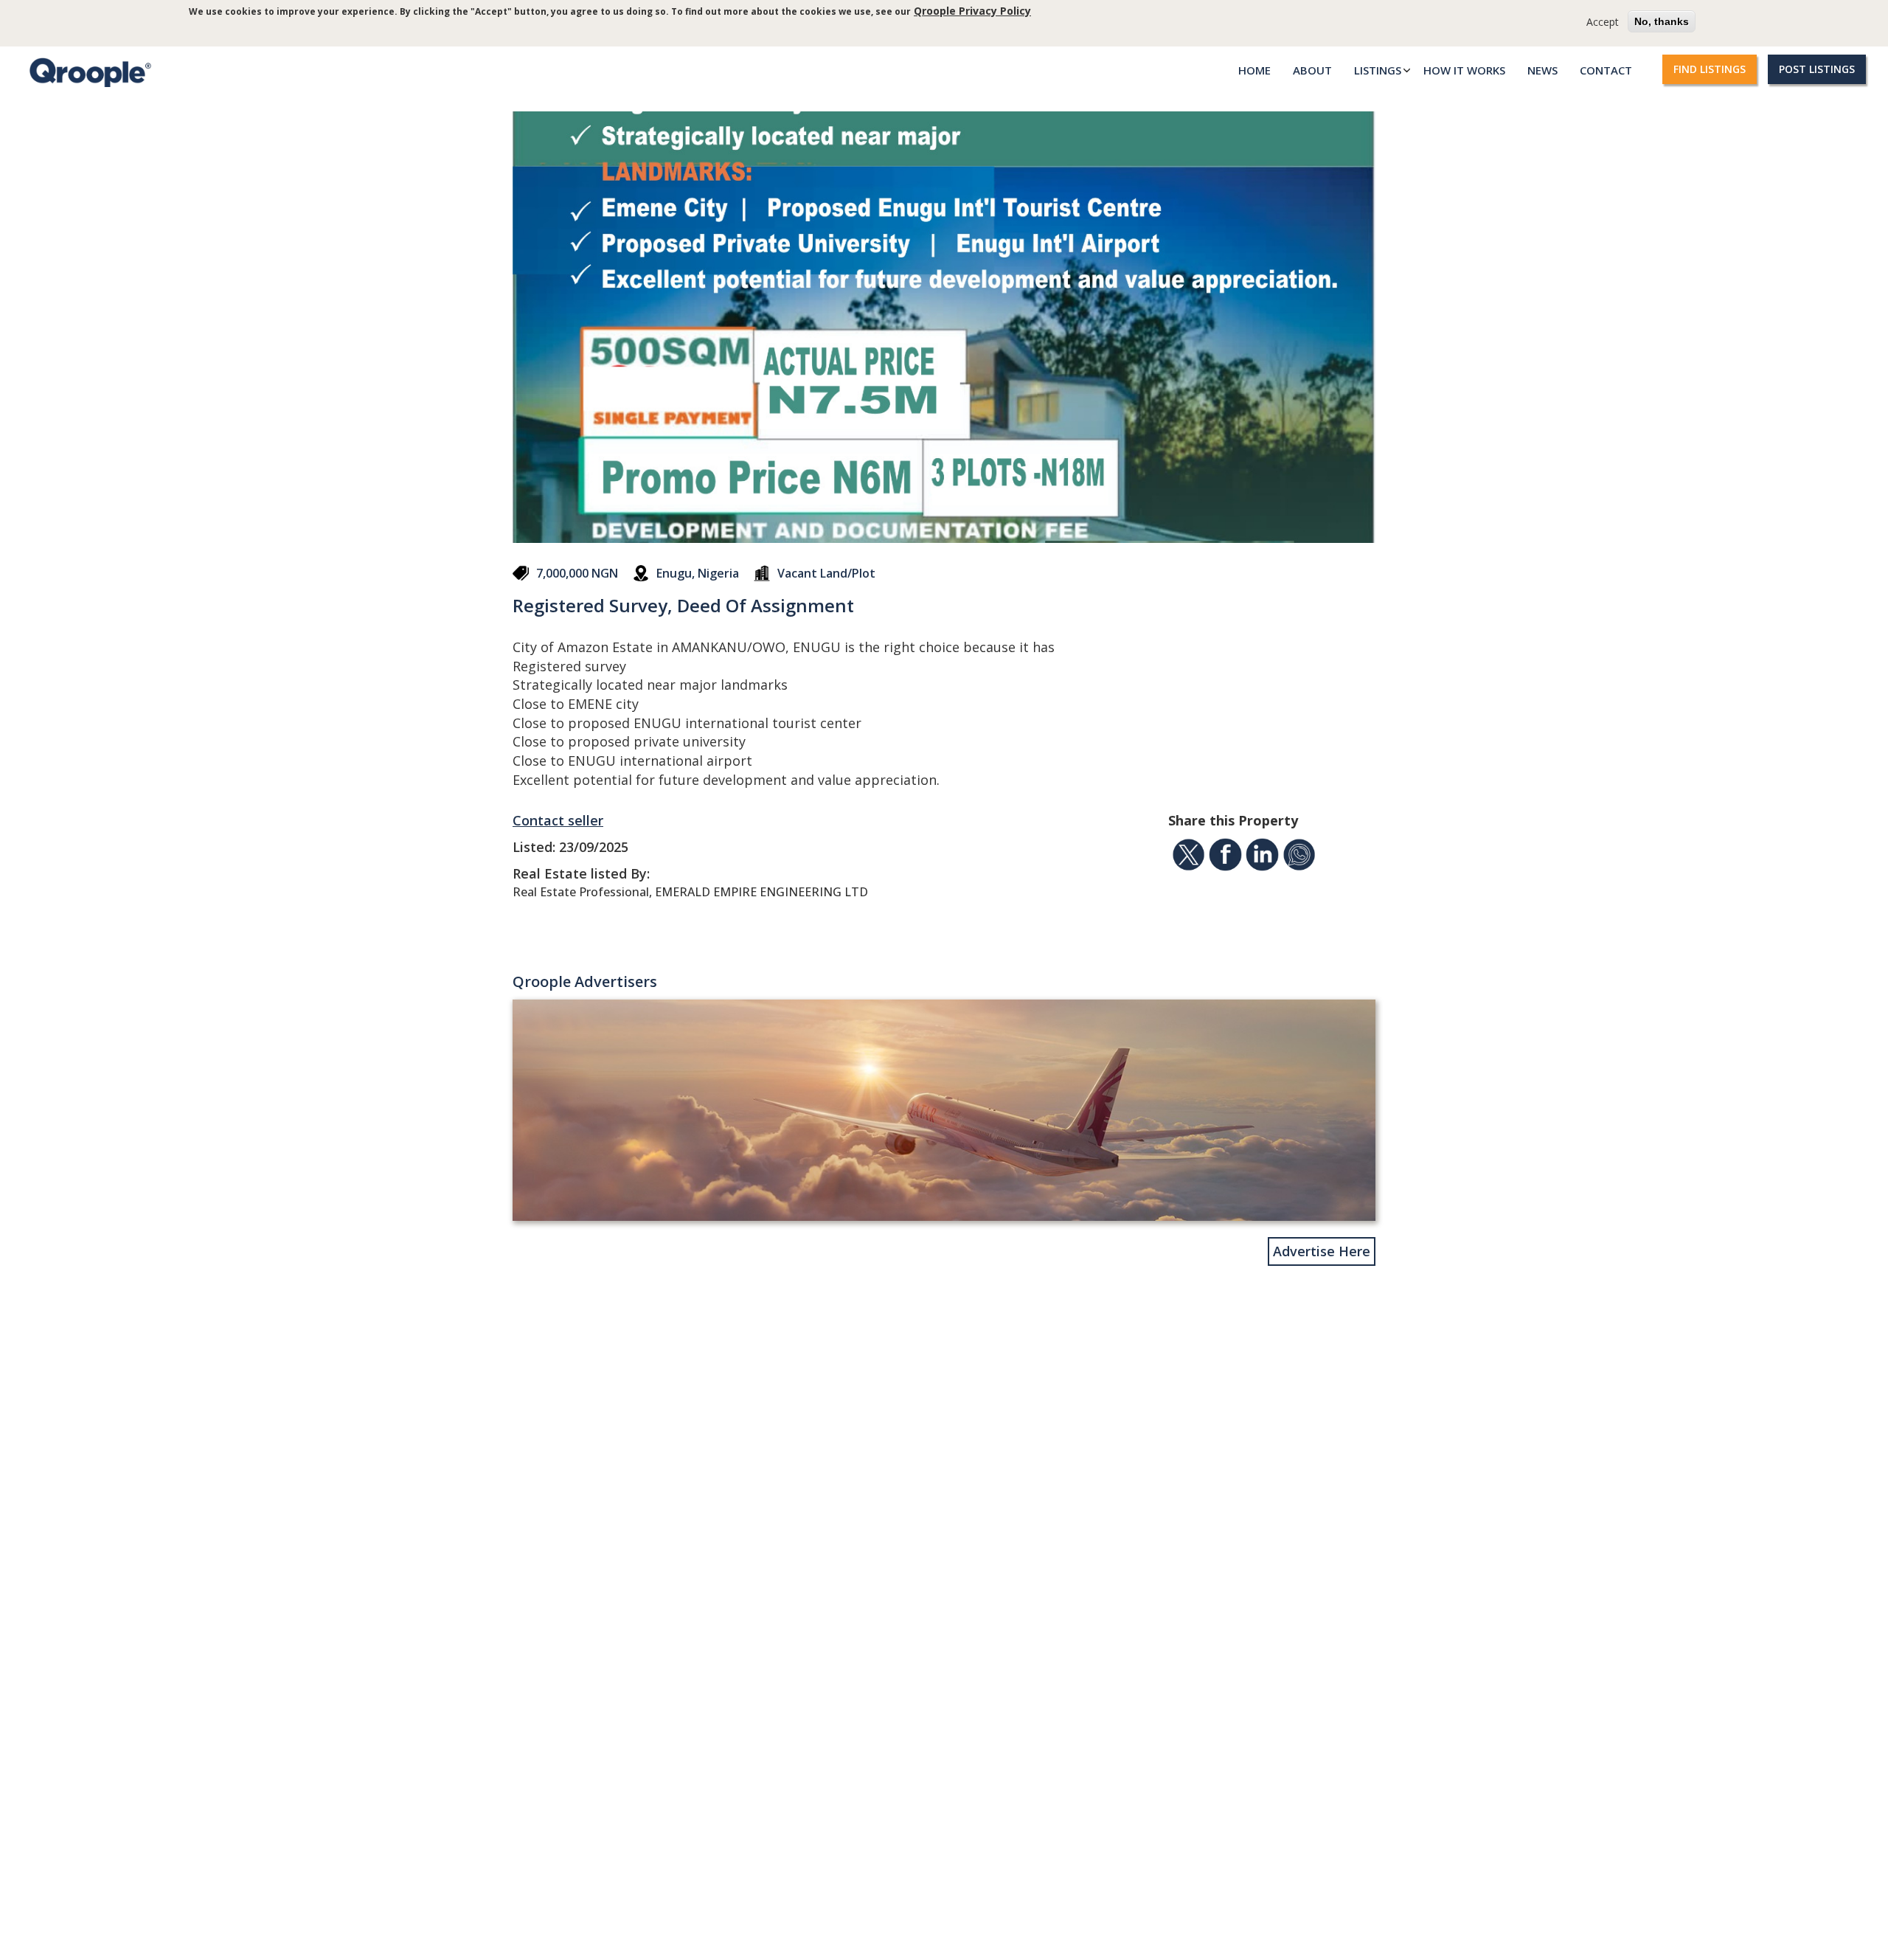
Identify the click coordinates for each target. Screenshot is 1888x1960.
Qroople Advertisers (585, 981)
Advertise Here (1322, 1251)
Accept (1603, 22)
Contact (1606, 70)
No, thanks (1662, 21)
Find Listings (1710, 69)
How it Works (1464, 70)
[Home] (87, 72)
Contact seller (558, 820)
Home (1254, 70)
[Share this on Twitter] (1188, 857)
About (1312, 70)
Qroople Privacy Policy (972, 11)
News (1542, 70)
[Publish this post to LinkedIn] (1262, 857)
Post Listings (1817, 69)
